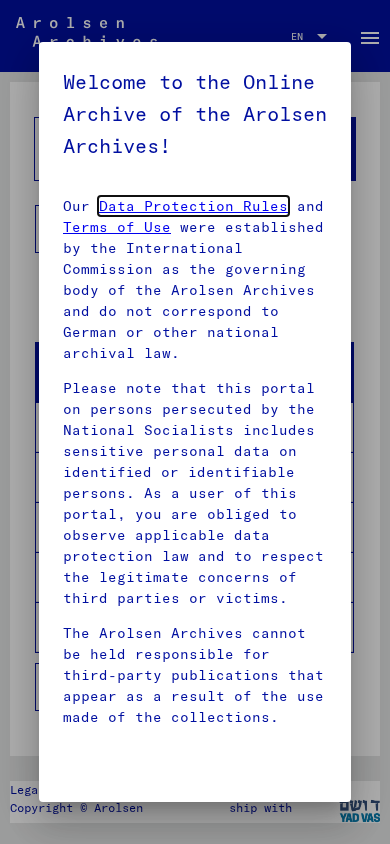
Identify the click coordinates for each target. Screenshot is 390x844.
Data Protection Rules (193, 206)
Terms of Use (117, 227)
